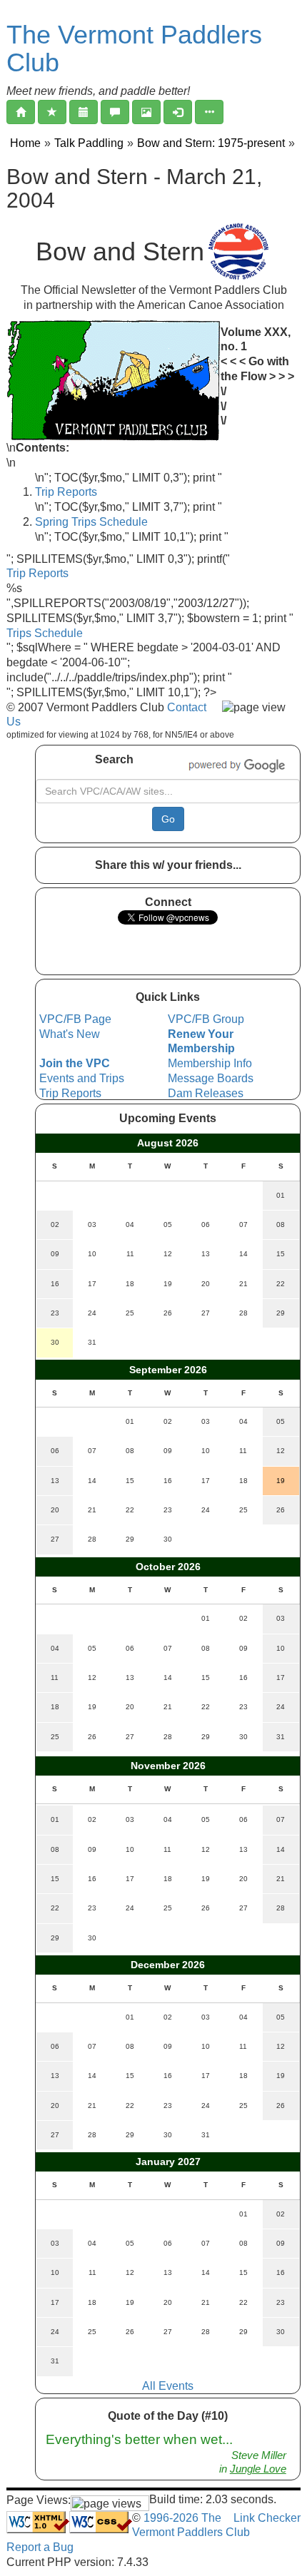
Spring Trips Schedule (91, 522)
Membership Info (210, 1063)
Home (25, 143)
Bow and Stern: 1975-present (211, 143)
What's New (70, 1034)
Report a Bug (40, 2547)
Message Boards (211, 1078)
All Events (168, 2386)
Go (168, 819)
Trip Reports (66, 492)
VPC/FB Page (75, 1019)
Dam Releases (206, 1093)
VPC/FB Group (206, 1019)
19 (281, 1481)
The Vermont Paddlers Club (134, 49)
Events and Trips (82, 1078)
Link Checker (267, 2518)
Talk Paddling (89, 143)
